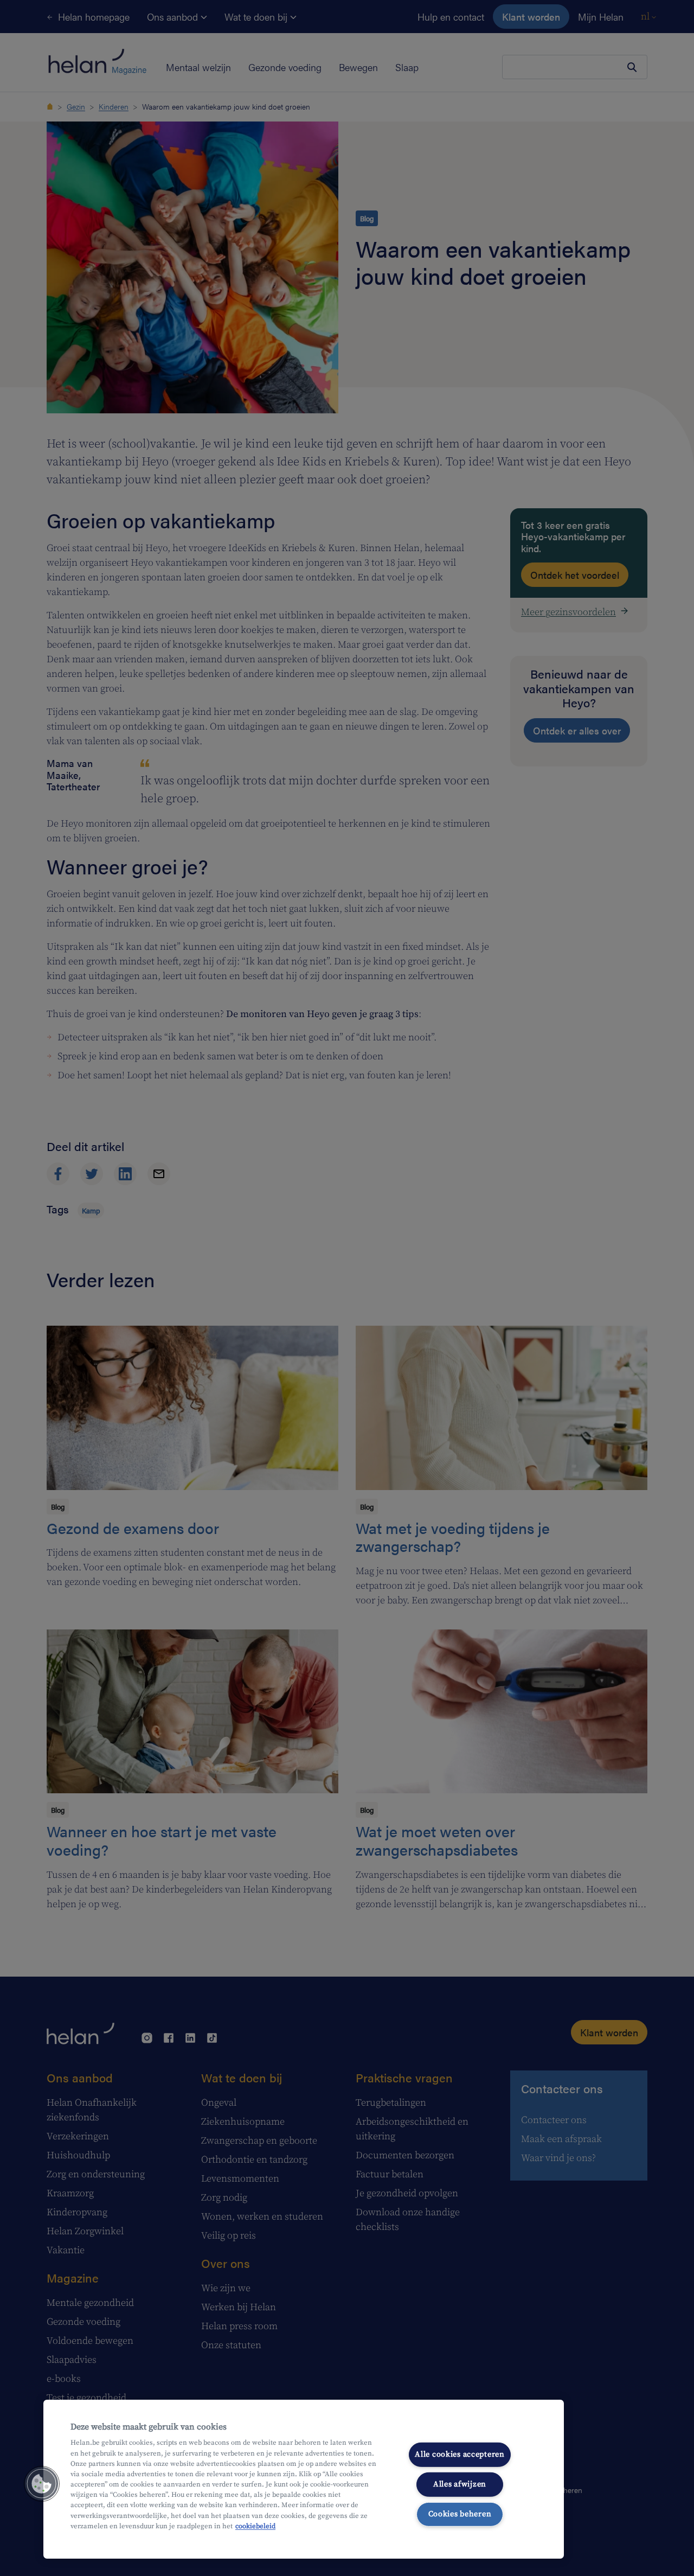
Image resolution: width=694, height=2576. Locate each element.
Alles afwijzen (460, 2484)
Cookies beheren (460, 2514)
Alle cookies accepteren (460, 2454)
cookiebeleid (255, 2526)
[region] (304, 2479)
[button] (42, 2484)
